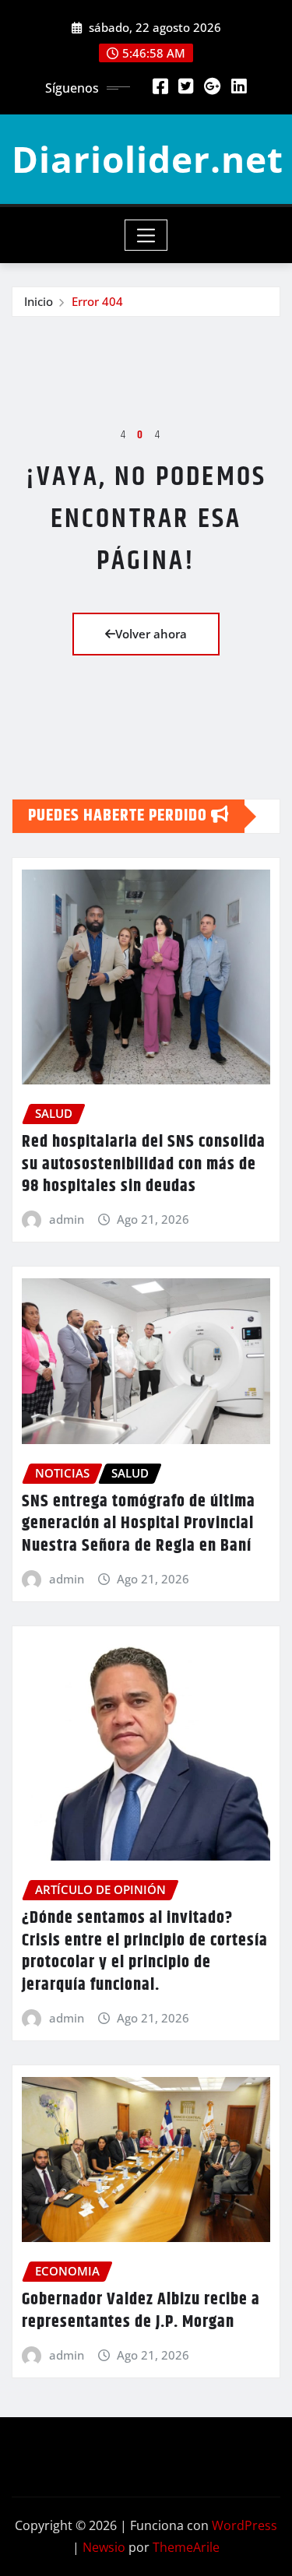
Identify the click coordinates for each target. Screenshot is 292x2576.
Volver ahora (151, 634)
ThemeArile (186, 2547)
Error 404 (97, 301)
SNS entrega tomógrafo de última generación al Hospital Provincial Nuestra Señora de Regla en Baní (139, 1524)
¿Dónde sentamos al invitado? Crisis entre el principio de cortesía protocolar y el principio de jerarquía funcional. (145, 1952)
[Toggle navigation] (146, 235)
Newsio (104, 2547)
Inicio (39, 301)
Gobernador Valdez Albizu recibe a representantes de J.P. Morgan (141, 2311)
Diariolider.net (148, 159)
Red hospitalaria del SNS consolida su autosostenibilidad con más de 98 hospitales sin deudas (144, 1164)
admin (67, 1219)
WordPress (245, 2525)
